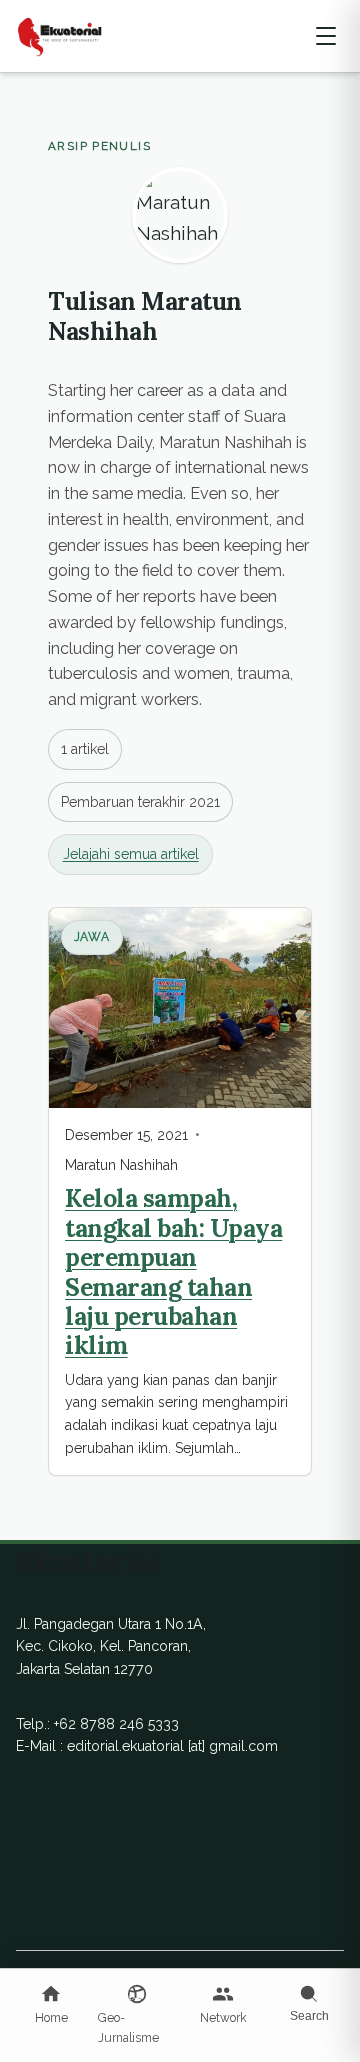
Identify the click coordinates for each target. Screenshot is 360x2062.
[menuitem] (51, 2005)
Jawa (92, 937)
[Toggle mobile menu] (326, 36)
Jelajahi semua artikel (131, 854)
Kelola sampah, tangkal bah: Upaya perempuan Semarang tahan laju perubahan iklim (173, 1271)
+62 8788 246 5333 (116, 1724)
